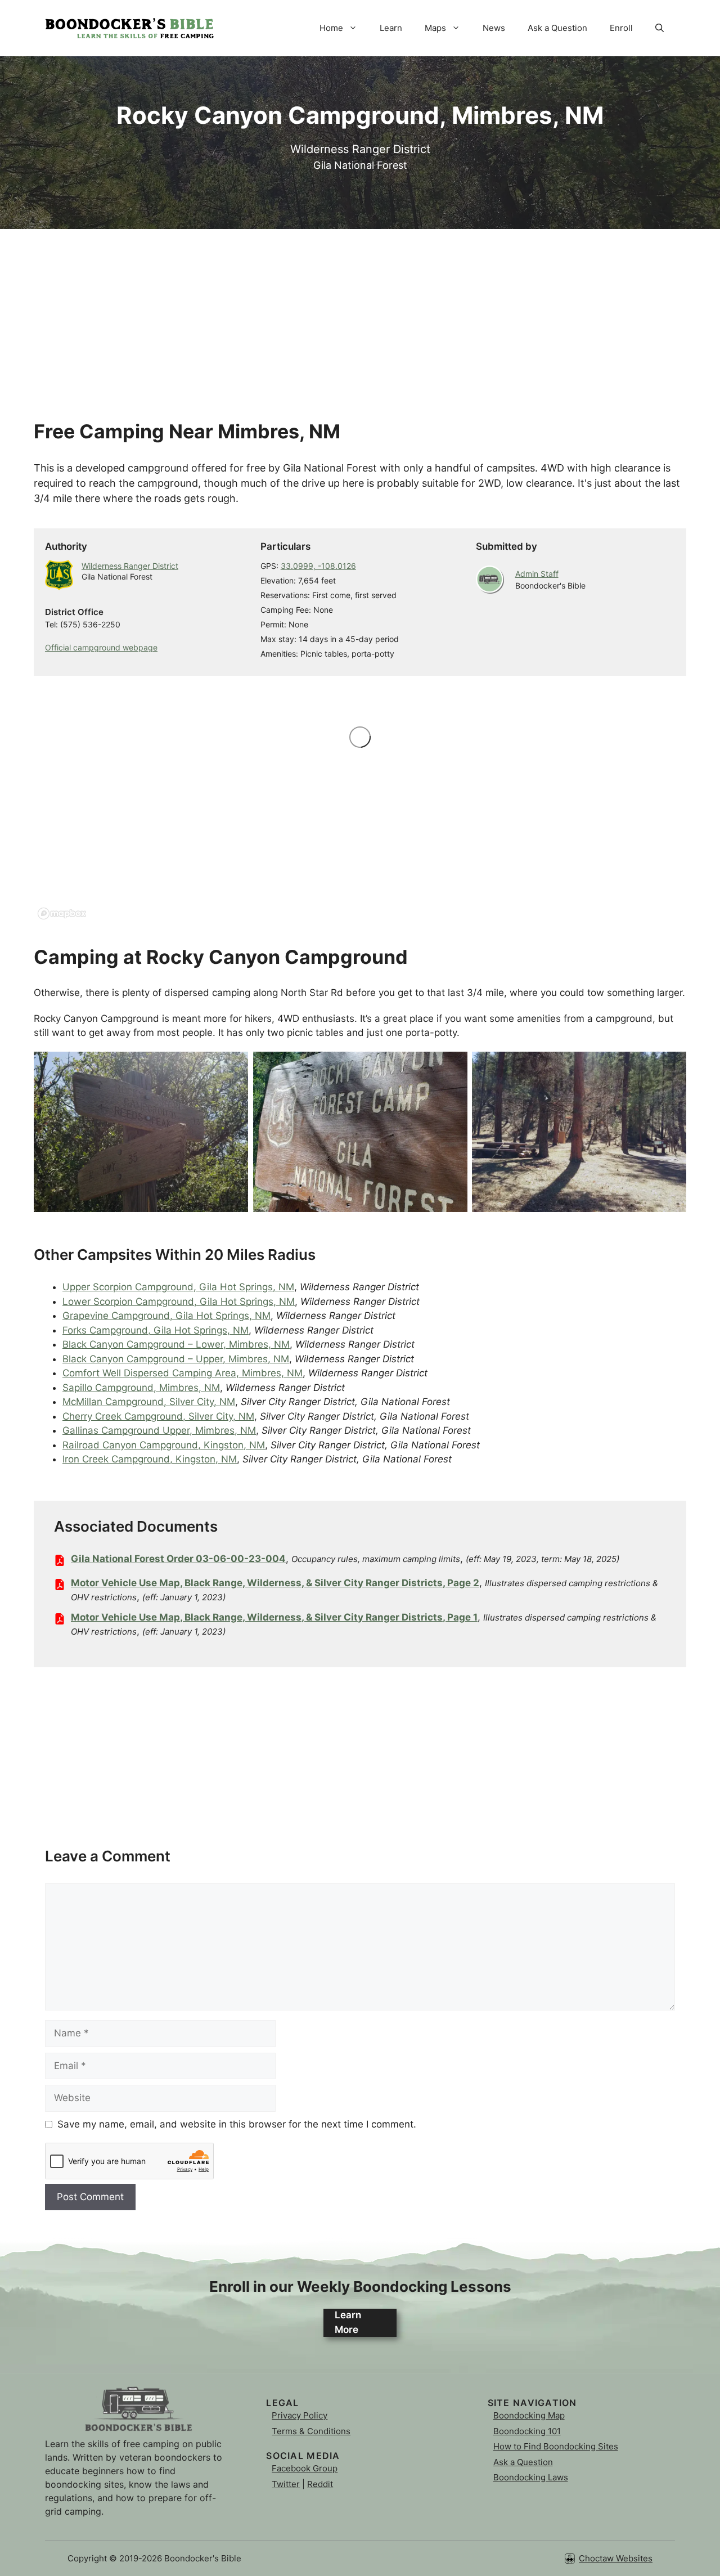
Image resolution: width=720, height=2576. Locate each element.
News (494, 28)
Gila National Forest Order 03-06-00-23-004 (178, 1559)
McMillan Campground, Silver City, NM (149, 1402)
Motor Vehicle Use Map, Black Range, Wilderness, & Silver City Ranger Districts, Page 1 (274, 1617)
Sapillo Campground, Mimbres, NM (141, 1388)
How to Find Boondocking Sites (556, 2446)
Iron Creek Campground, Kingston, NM (150, 1459)
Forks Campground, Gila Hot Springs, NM (156, 1330)
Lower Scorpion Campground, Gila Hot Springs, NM (179, 1302)
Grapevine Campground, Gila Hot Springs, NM (166, 1316)
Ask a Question (557, 28)
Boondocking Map (529, 2415)
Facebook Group (305, 2468)
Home (331, 28)
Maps (435, 28)
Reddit (320, 2484)
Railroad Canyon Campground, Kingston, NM (164, 1445)
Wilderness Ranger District (130, 566)
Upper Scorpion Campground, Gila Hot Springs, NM (178, 1287)
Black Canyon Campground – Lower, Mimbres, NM (176, 1344)
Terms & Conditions (311, 2431)
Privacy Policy (300, 2415)
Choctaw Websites (616, 2558)
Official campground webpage (101, 647)
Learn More (348, 2322)
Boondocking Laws (531, 2477)
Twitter (286, 2484)
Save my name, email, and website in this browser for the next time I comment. (237, 2124)
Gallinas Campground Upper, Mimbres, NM (159, 1430)
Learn (391, 28)
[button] (660, 28)
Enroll (621, 28)
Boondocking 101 (527, 2431)
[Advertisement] (360, 308)
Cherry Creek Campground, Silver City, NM (158, 1416)
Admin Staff (537, 574)
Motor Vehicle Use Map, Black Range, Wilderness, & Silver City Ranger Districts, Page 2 (275, 1583)
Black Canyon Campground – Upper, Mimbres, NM (176, 1359)
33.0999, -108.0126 (318, 566)
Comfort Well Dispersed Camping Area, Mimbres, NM (183, 1373)
